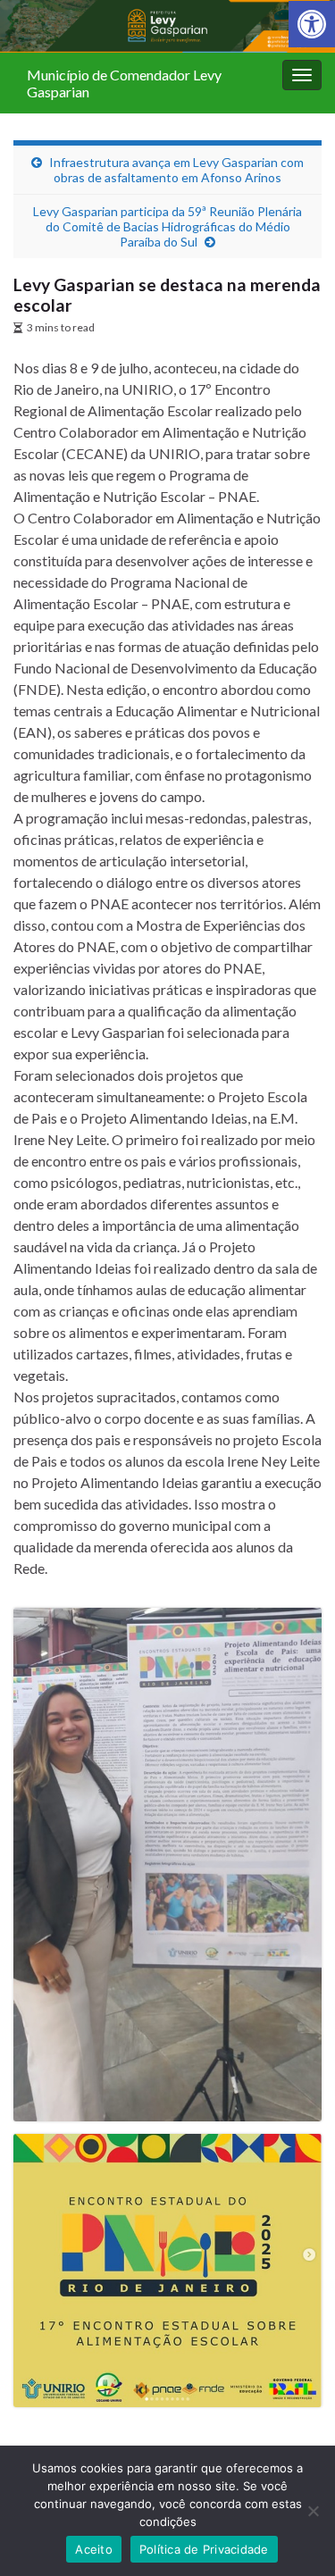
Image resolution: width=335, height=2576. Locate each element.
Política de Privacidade (204, 2549)
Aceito (94, 2549)
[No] (313, 2511)
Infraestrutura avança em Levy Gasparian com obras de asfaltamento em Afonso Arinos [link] (176, 170)
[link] (312, 24)
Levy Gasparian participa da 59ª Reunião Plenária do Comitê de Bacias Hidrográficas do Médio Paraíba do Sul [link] (167, 226)
